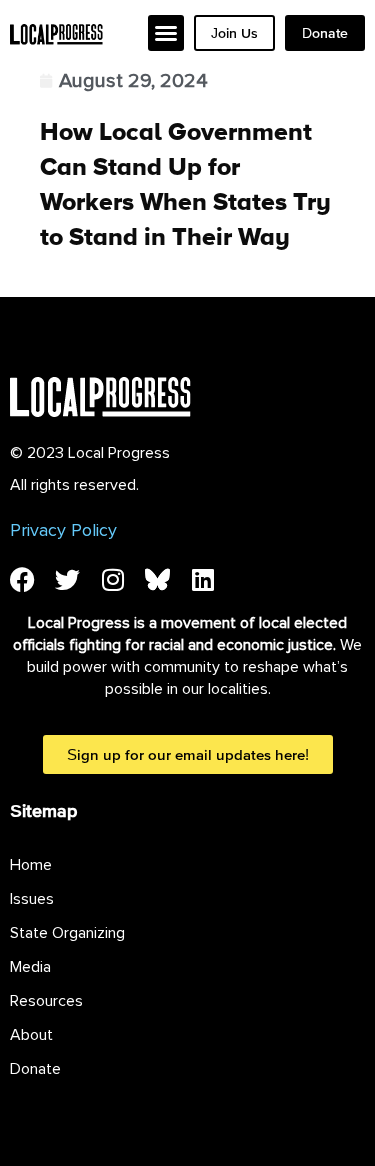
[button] (166, 33)
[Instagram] (112, 579)
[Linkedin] (202, 579)
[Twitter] (67, 579)
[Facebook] (22, 579)
